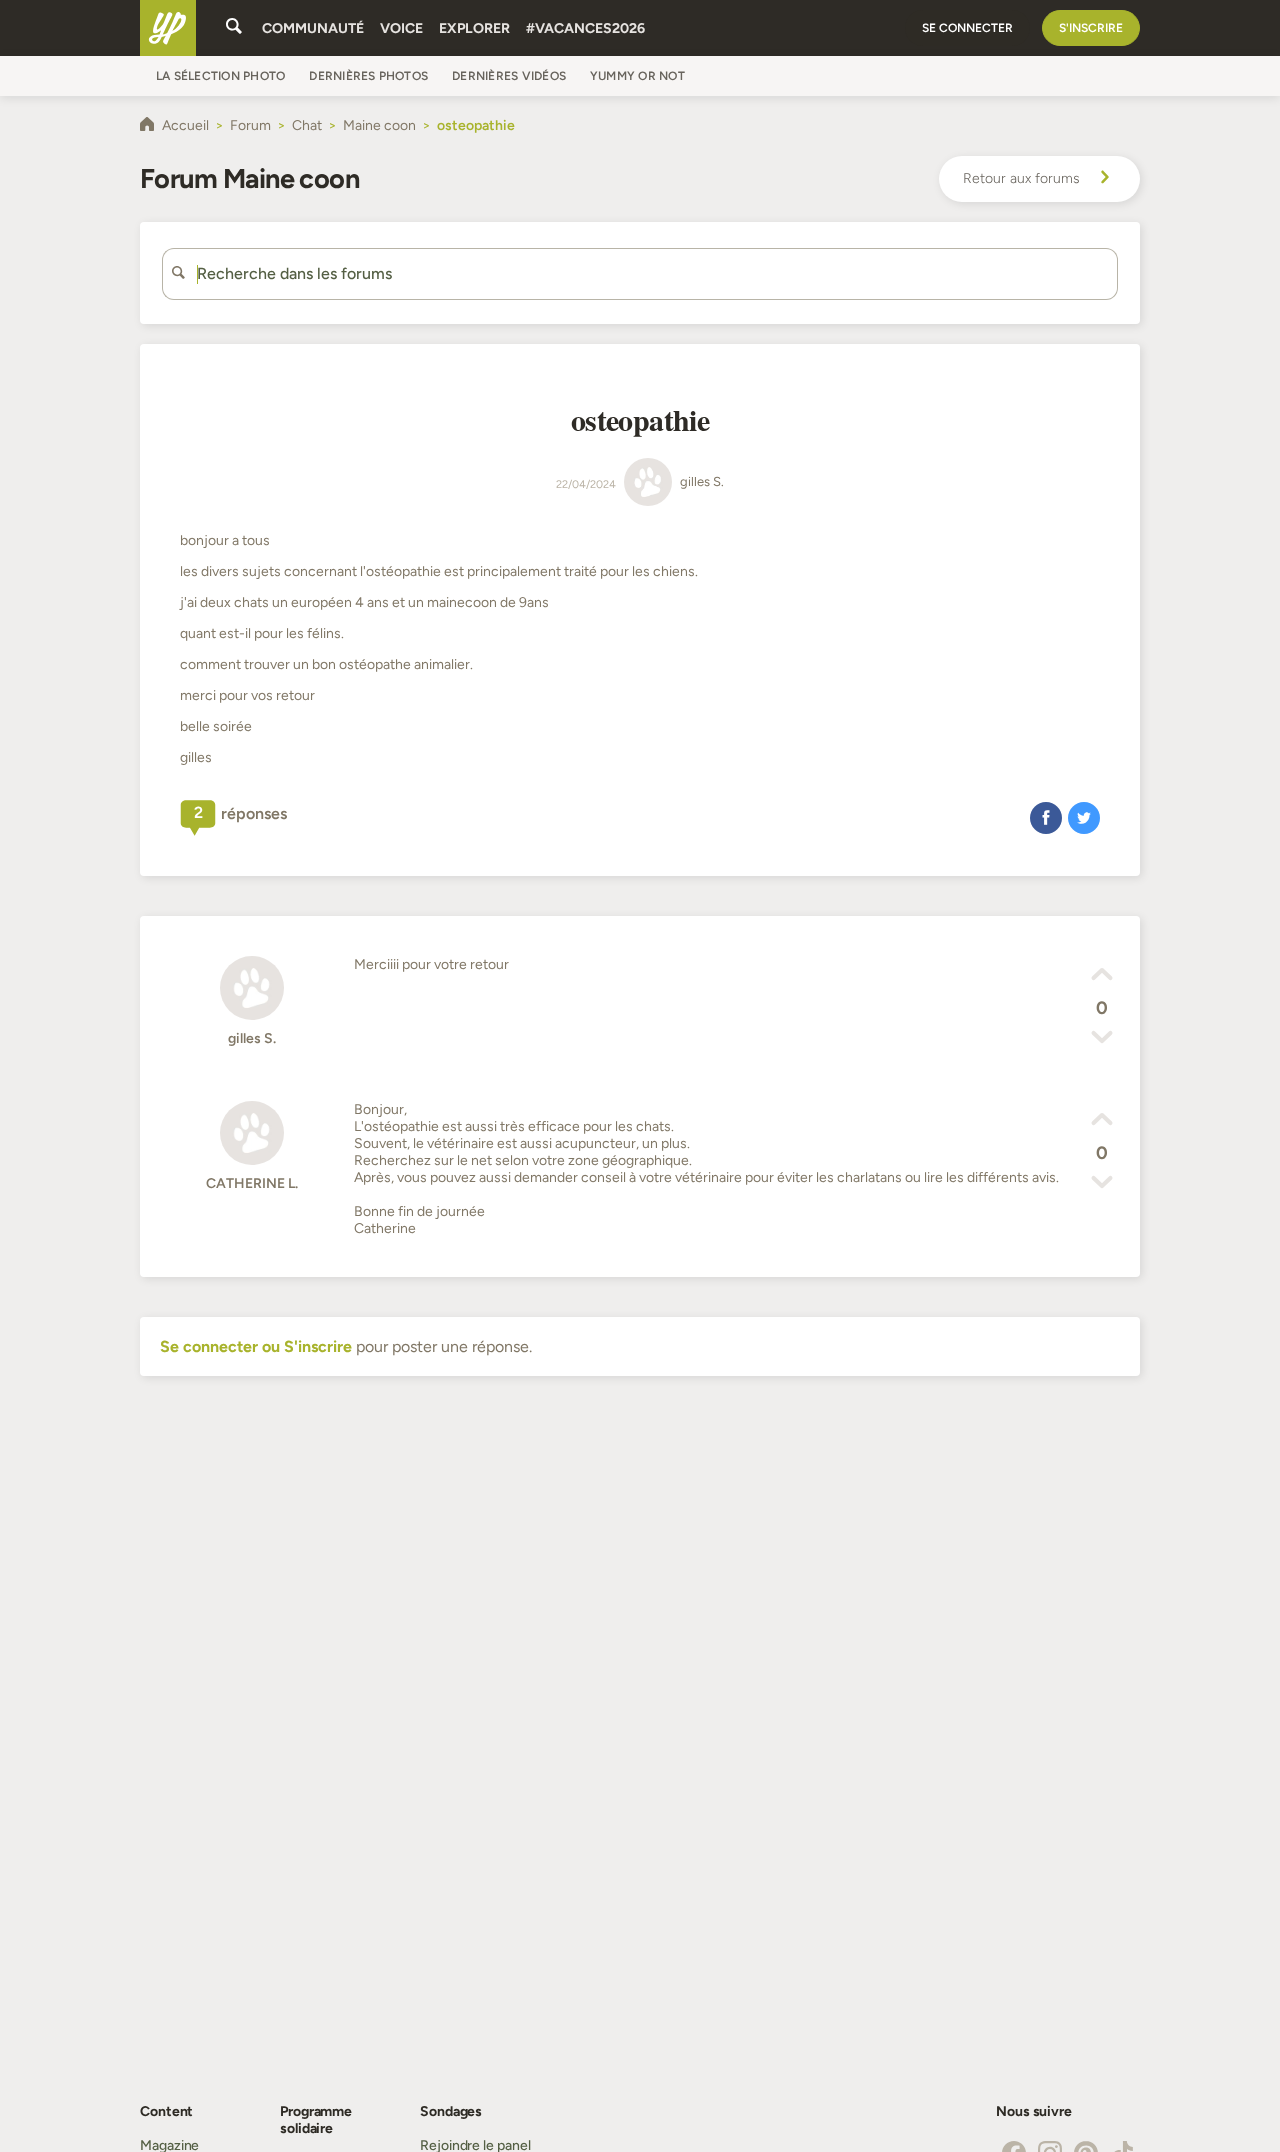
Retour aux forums (1021, 178)
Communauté (313, 28)
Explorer (474, 28)
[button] (1046, 817)
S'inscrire (1091, 28)
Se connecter (967, 28)
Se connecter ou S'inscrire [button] (256, 1346)
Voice (401, 28)
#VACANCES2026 (585, 28)
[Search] (234, 28)
